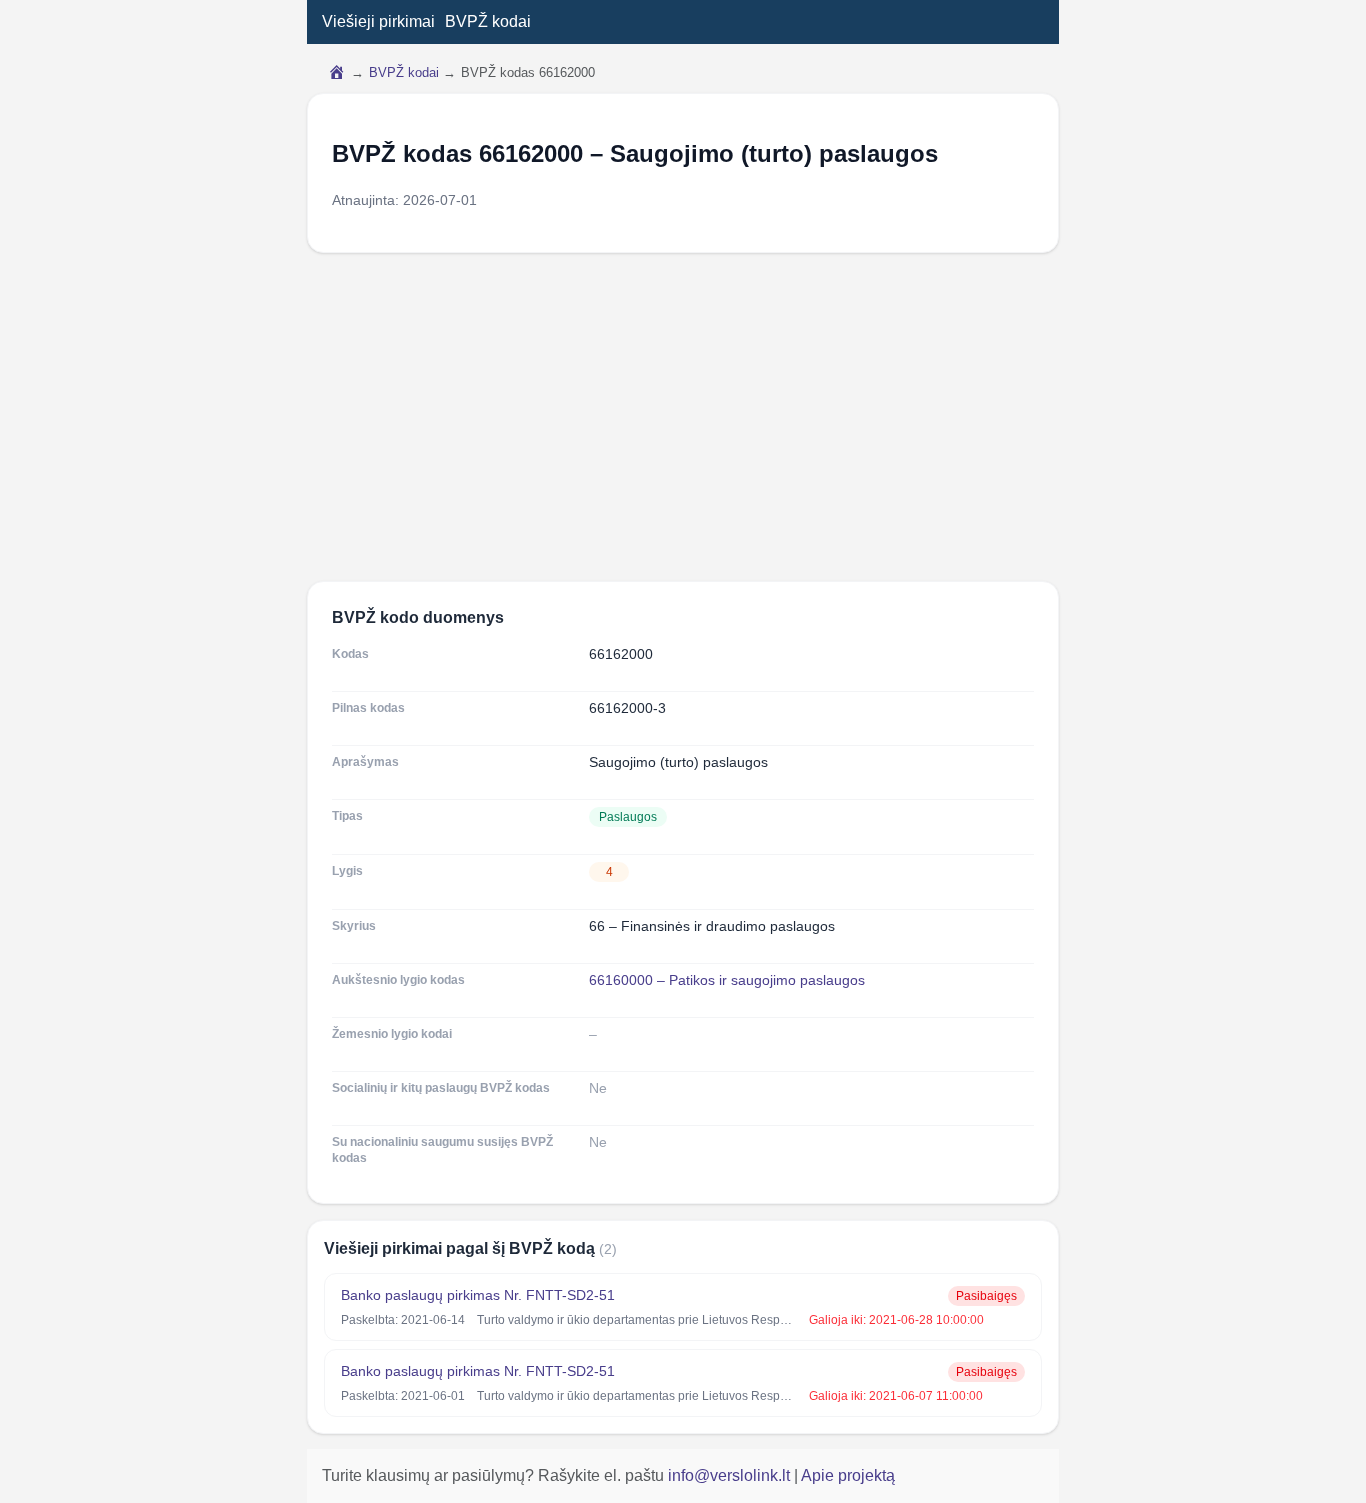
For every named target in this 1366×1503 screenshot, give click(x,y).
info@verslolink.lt (731, 1475)
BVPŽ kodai (488, 21)
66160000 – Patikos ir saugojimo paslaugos (727, 980)
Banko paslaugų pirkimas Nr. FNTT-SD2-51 (478, 1295)
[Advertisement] (682, 417)
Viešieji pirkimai (378, 21)
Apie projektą (848, 1475)
